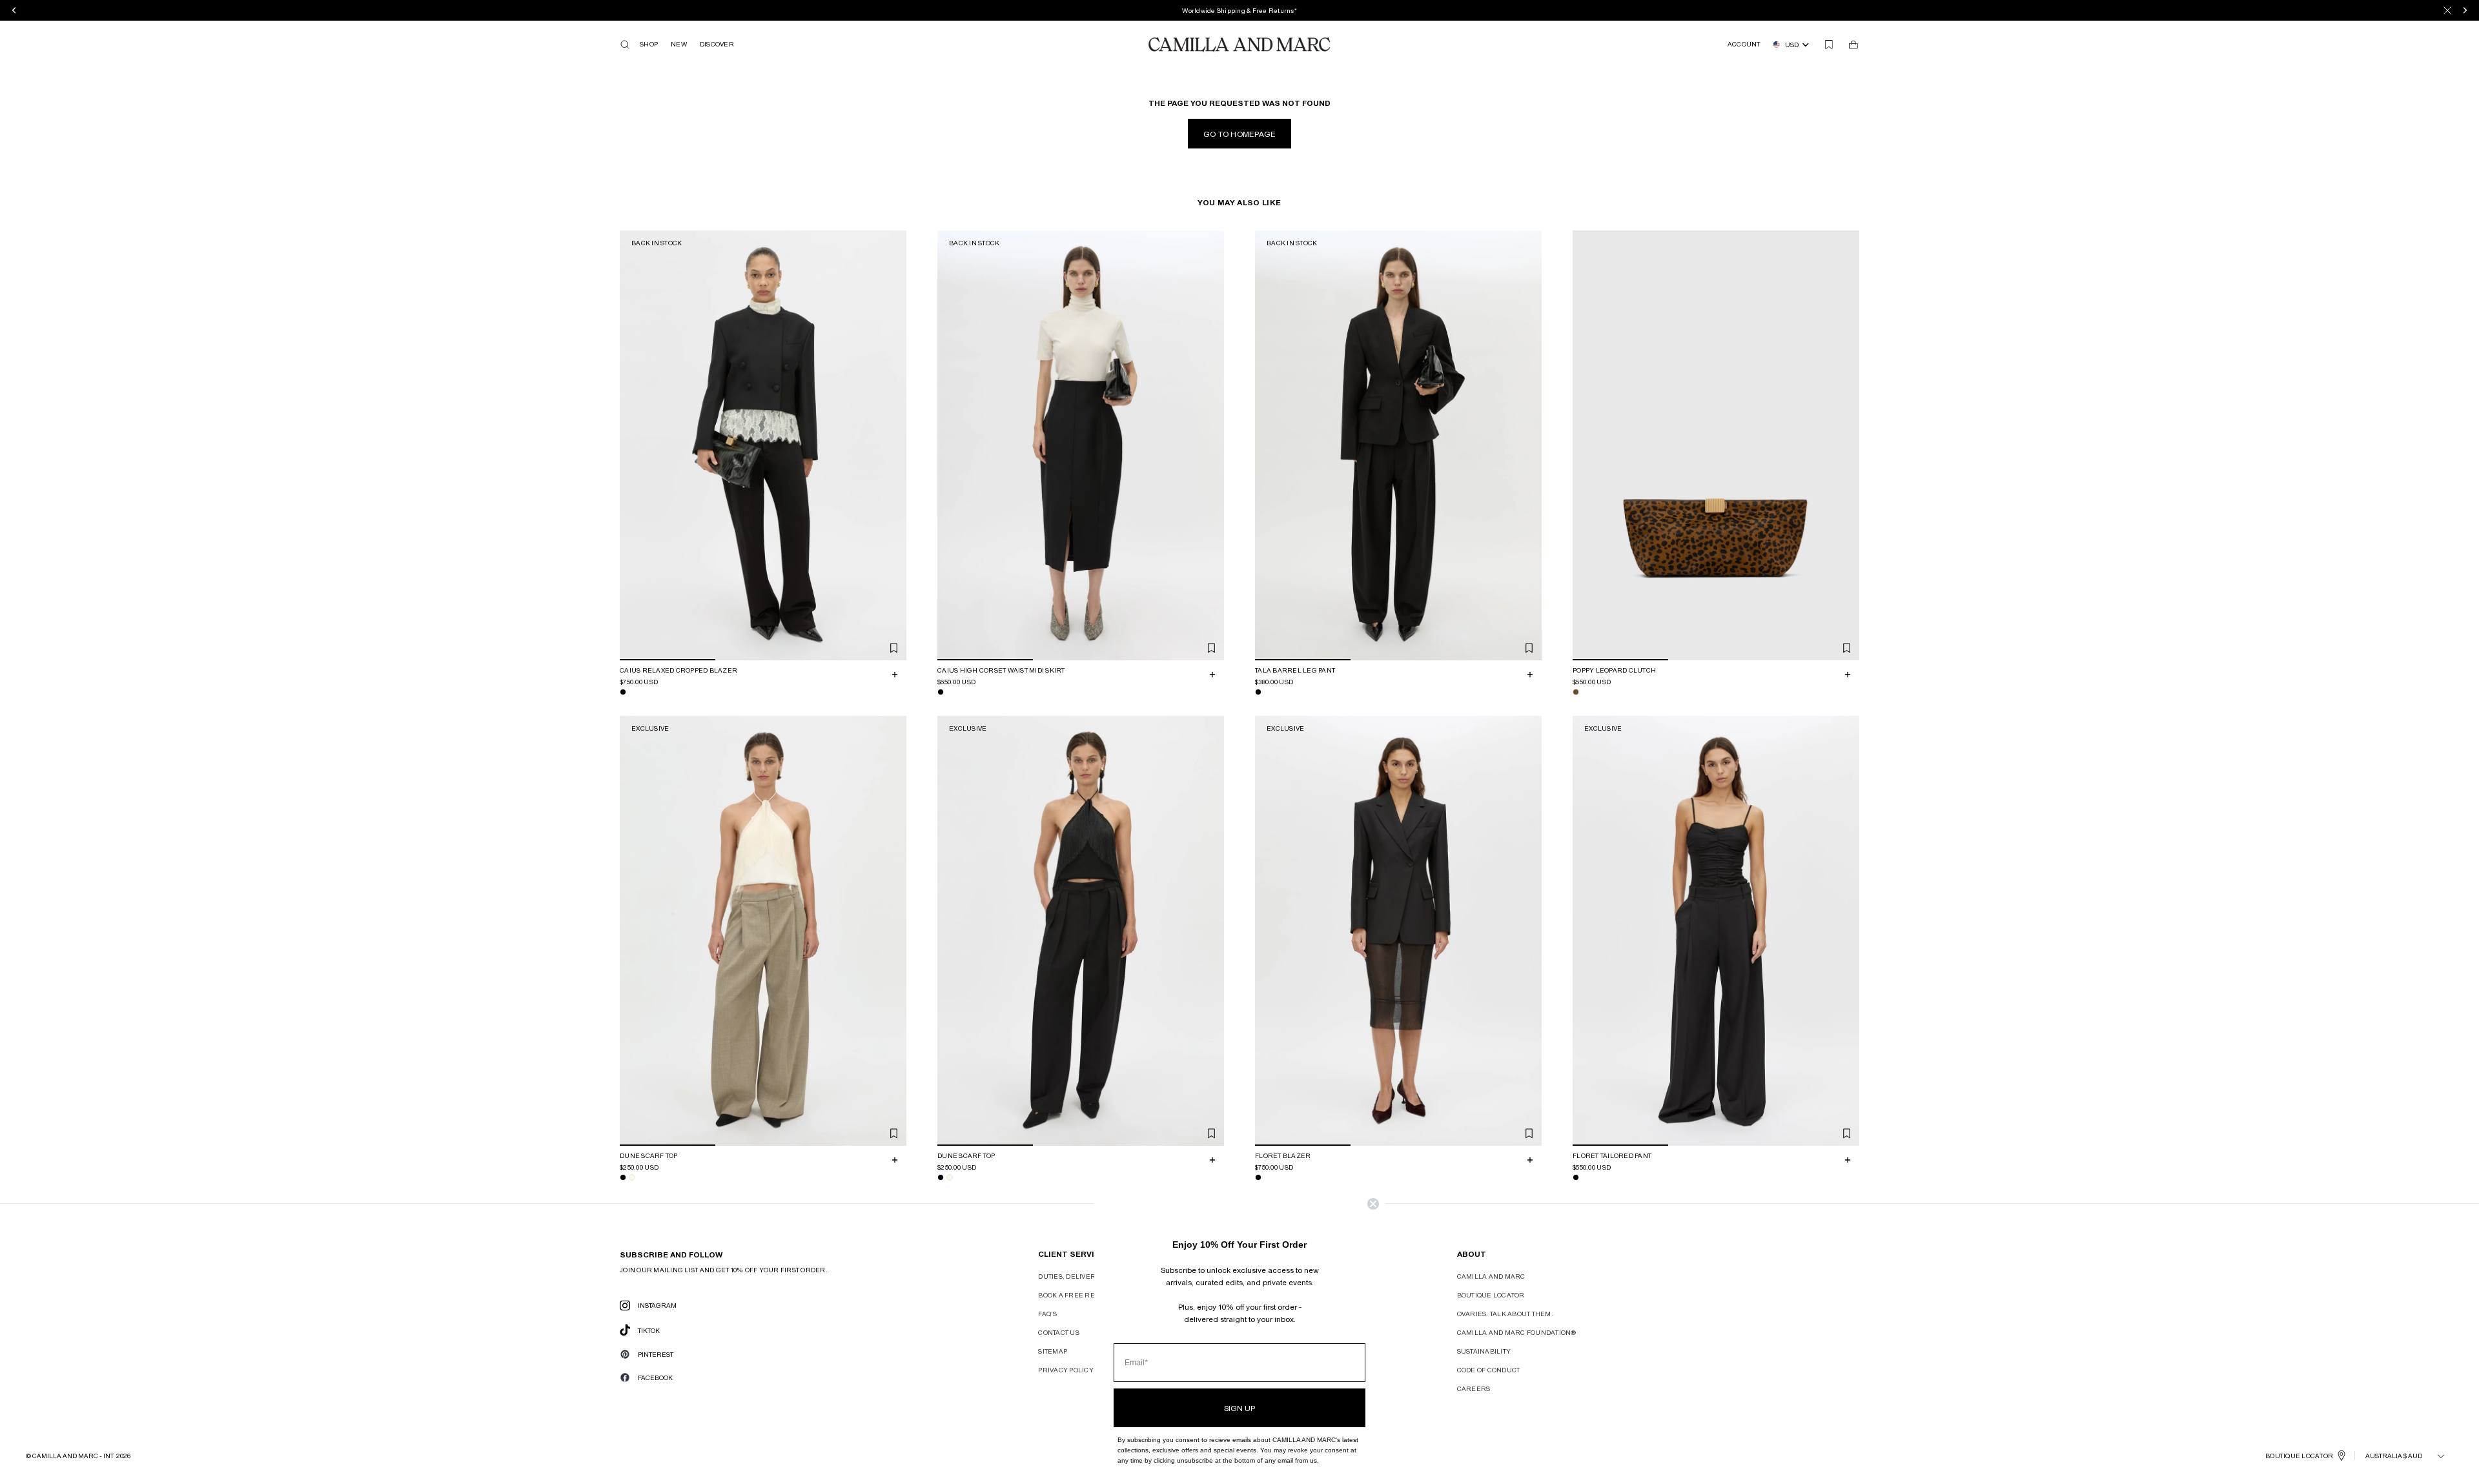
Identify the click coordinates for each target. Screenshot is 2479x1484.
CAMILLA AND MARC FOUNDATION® (1517, 1332)
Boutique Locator (1491, 1295)
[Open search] (625, 45)
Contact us (1059, 1332)
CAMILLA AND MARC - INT (73, 1456)
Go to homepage (1240, 134)
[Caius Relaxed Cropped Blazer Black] (623, 692)
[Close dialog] (1373, 1204)
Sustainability (1484, 1351)
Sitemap (1053, 1351)
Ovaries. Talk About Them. (1505, 1314)
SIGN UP (1239, 1408)
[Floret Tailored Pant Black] (1576, 1177)
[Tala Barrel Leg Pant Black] (1258, 692)
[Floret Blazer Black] (1258, 1177)
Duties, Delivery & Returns (1089, 1276)
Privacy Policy (1066, 1370)
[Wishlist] (1829, 45)
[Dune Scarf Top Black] (623, 1177)
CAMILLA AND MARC (1491, 1276)
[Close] (2447, 10)
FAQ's (1047, 1314)
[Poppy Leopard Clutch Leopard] (1576, 692)
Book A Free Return (1076, 1295)
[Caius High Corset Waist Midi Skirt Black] (941, 692)
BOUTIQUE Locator (2299, 1456)
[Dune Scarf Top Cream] (632, 1177)
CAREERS (1474, 1388)
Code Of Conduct (1489, 1370)
